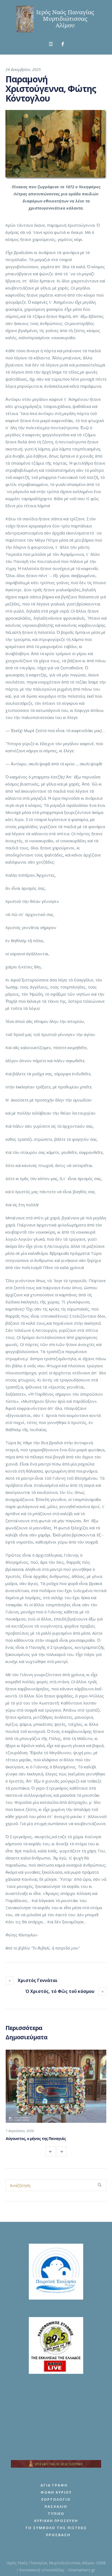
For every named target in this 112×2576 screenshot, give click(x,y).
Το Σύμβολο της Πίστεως (56, 2528)
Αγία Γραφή (54, 2485)
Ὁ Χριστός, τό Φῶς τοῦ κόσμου (60, 1991)
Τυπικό (56, 2514)
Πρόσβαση (58, 2535)
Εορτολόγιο (56, 2499)
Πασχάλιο (56, 2506)
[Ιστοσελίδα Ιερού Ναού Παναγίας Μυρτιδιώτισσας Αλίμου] (56, 19)
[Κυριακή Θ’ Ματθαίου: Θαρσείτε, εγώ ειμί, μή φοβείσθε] (56, 2086)
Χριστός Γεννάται (38, 1980)
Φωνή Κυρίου (56, 2492)
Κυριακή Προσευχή (56, 2521)
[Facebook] (63, 44)
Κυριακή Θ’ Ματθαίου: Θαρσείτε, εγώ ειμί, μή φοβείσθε (54, 2138)
